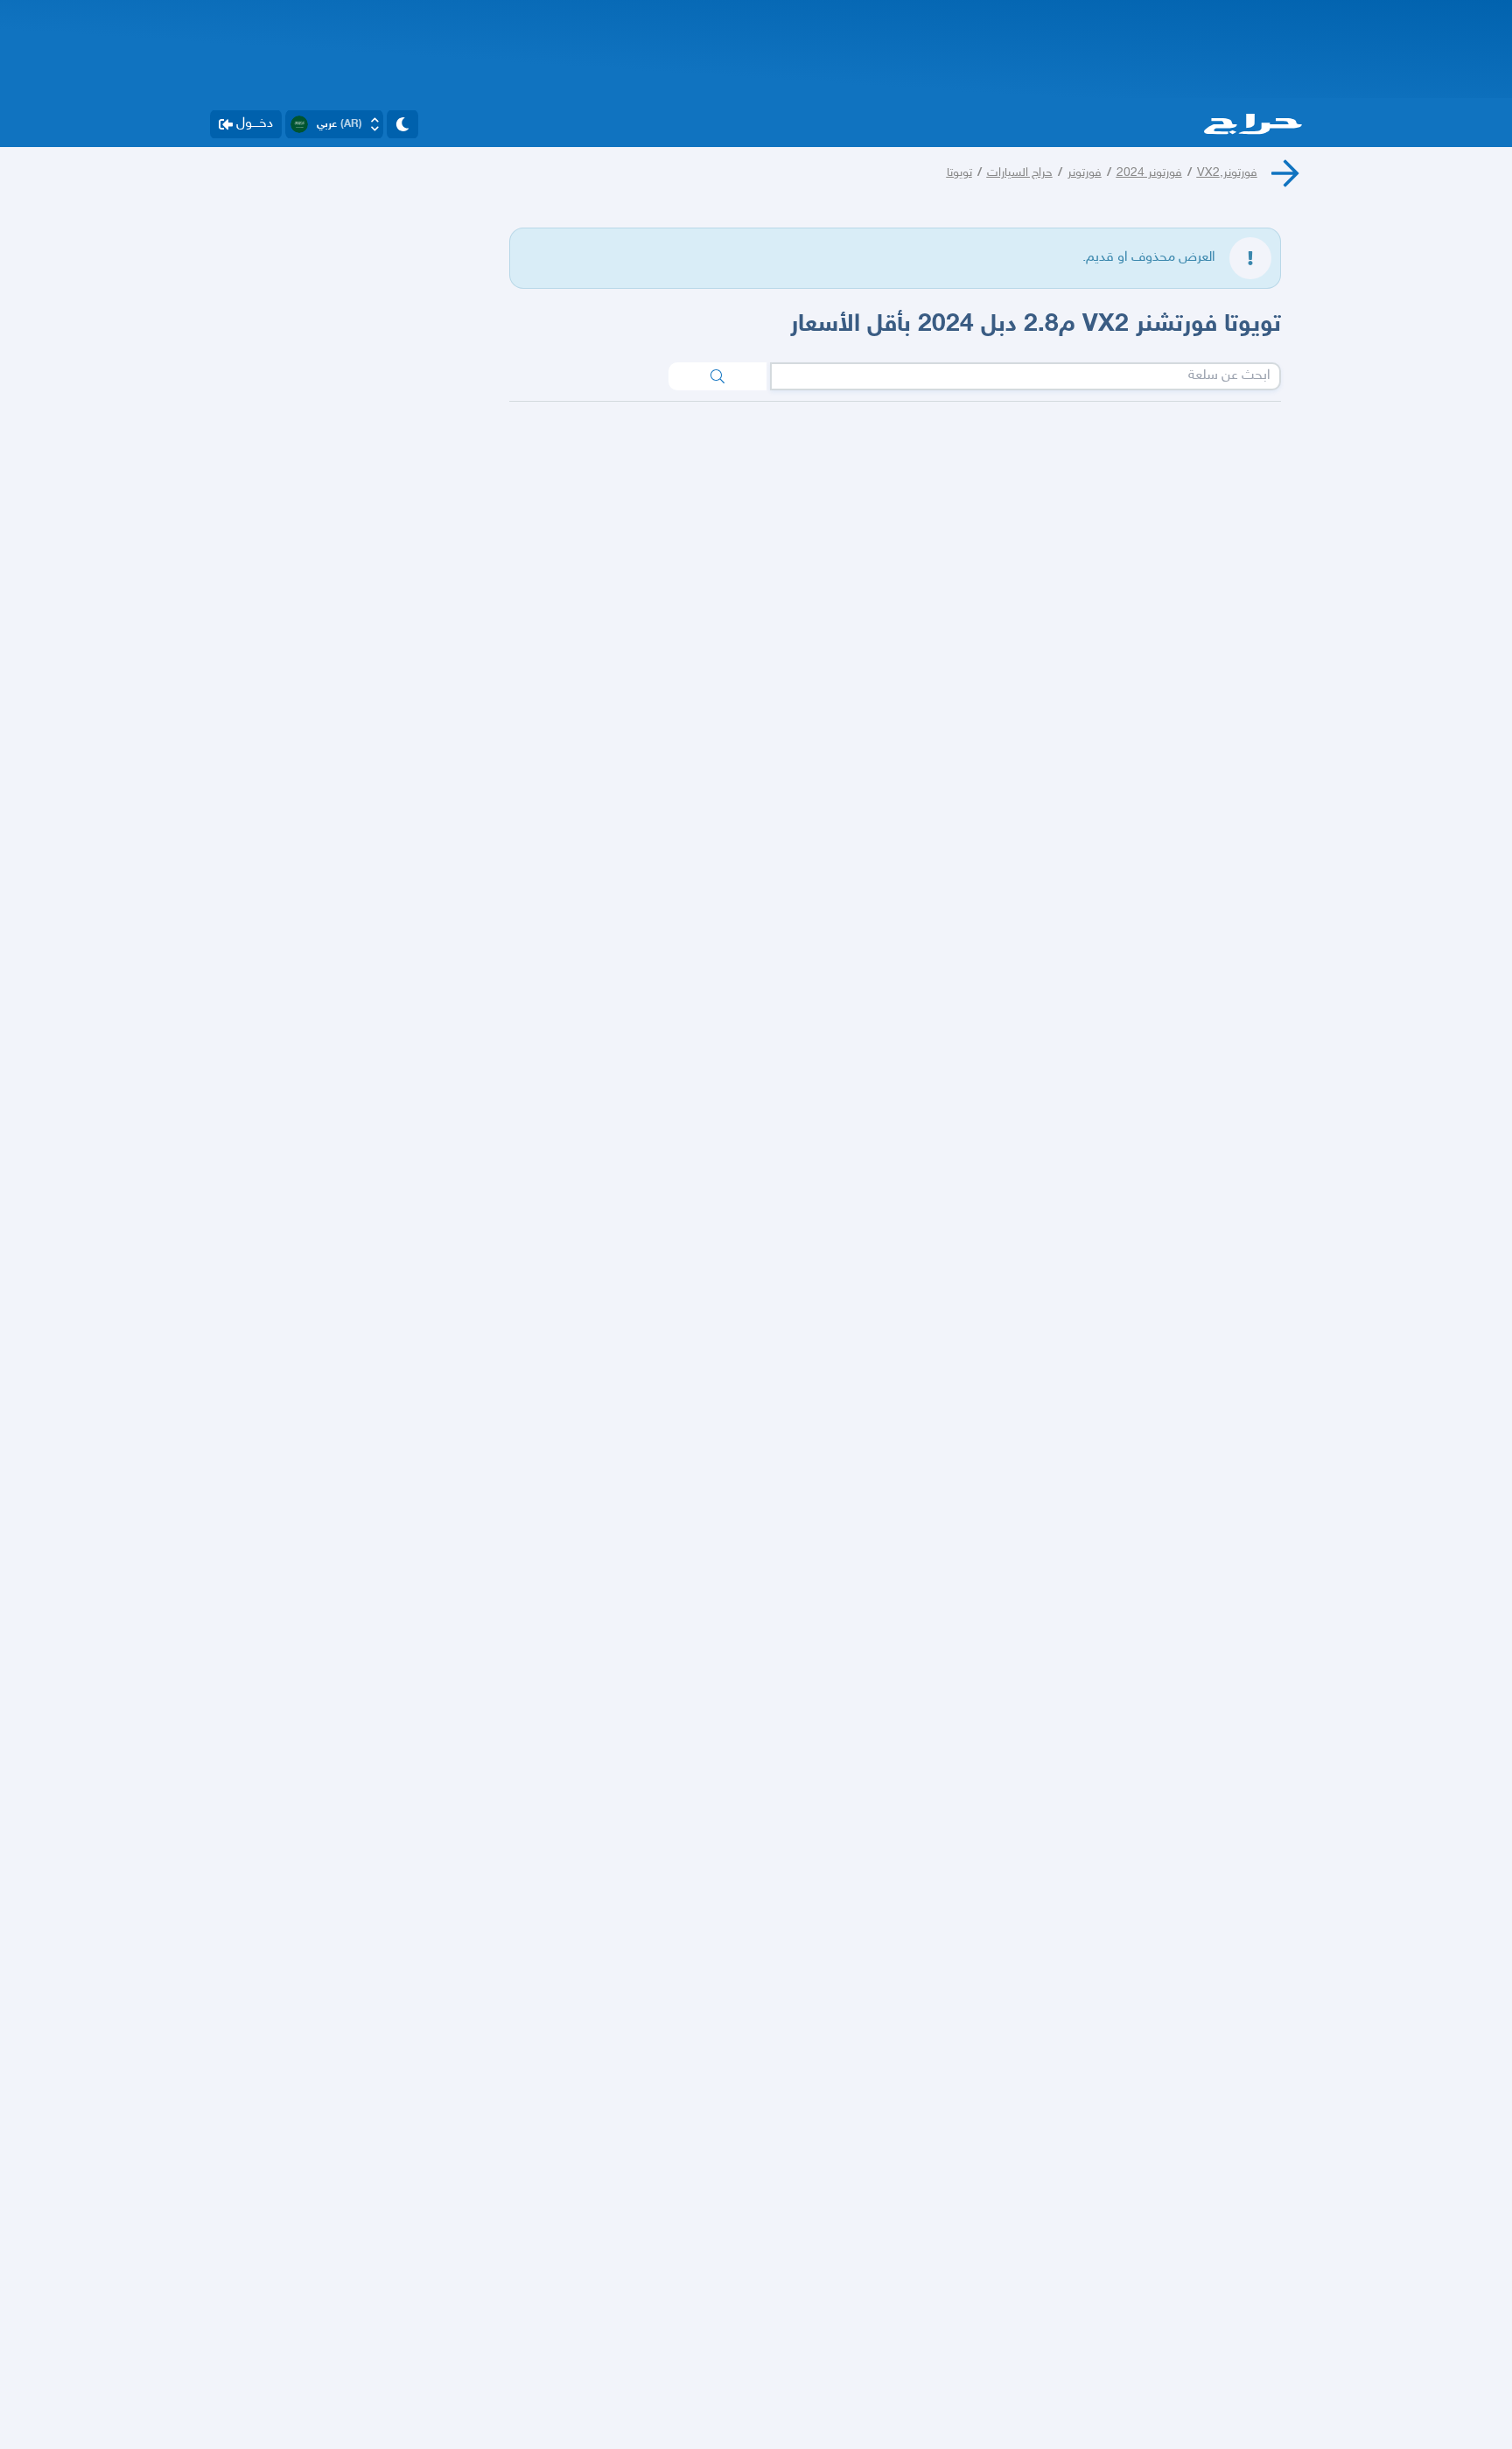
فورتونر (1085, 173)
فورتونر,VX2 (1227, 173)
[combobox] (1025, 376)
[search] (717, 376)
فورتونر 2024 (1149, 173)
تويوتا (959, 173)
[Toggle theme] (402, 124)
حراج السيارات (1020, 173)
